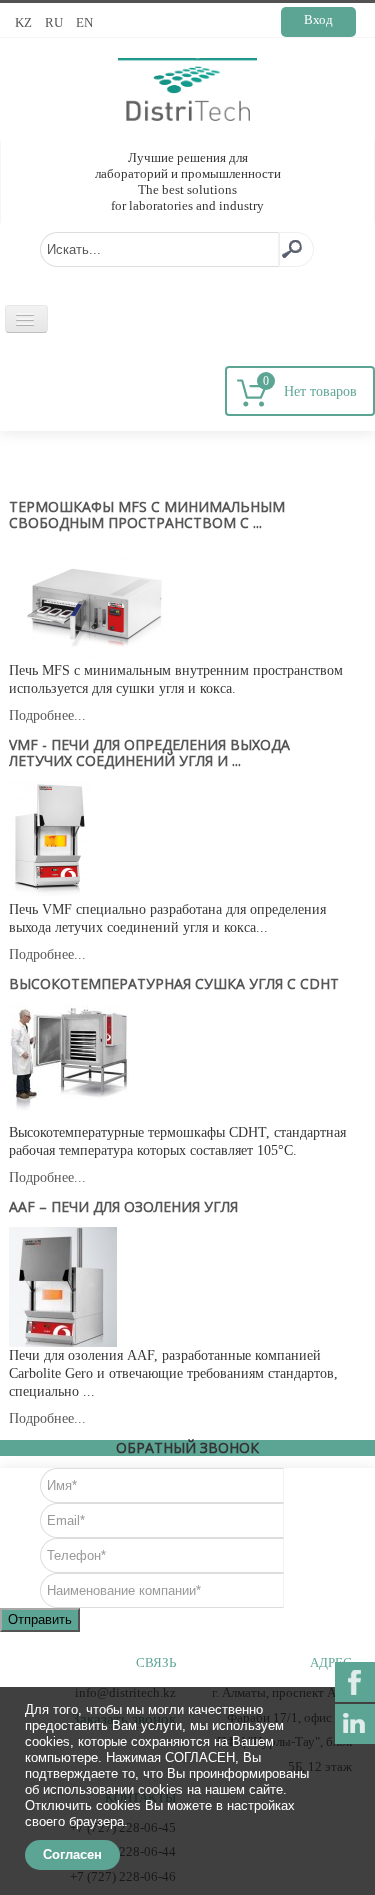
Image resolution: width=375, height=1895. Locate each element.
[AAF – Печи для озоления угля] (63, 1285)
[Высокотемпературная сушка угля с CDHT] (69, 1062)
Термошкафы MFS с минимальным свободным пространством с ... (147, 514)
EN (84, 22)
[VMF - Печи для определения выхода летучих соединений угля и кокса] (50, 839)
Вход (318, 19)
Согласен (72, 1854)
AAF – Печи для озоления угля (123, 1206)
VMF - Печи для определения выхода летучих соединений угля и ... (149, 752)
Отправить (40, 1619)
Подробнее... (47, 715)
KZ (25, 22)
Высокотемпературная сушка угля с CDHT (174, 983)
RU (55, 22)
